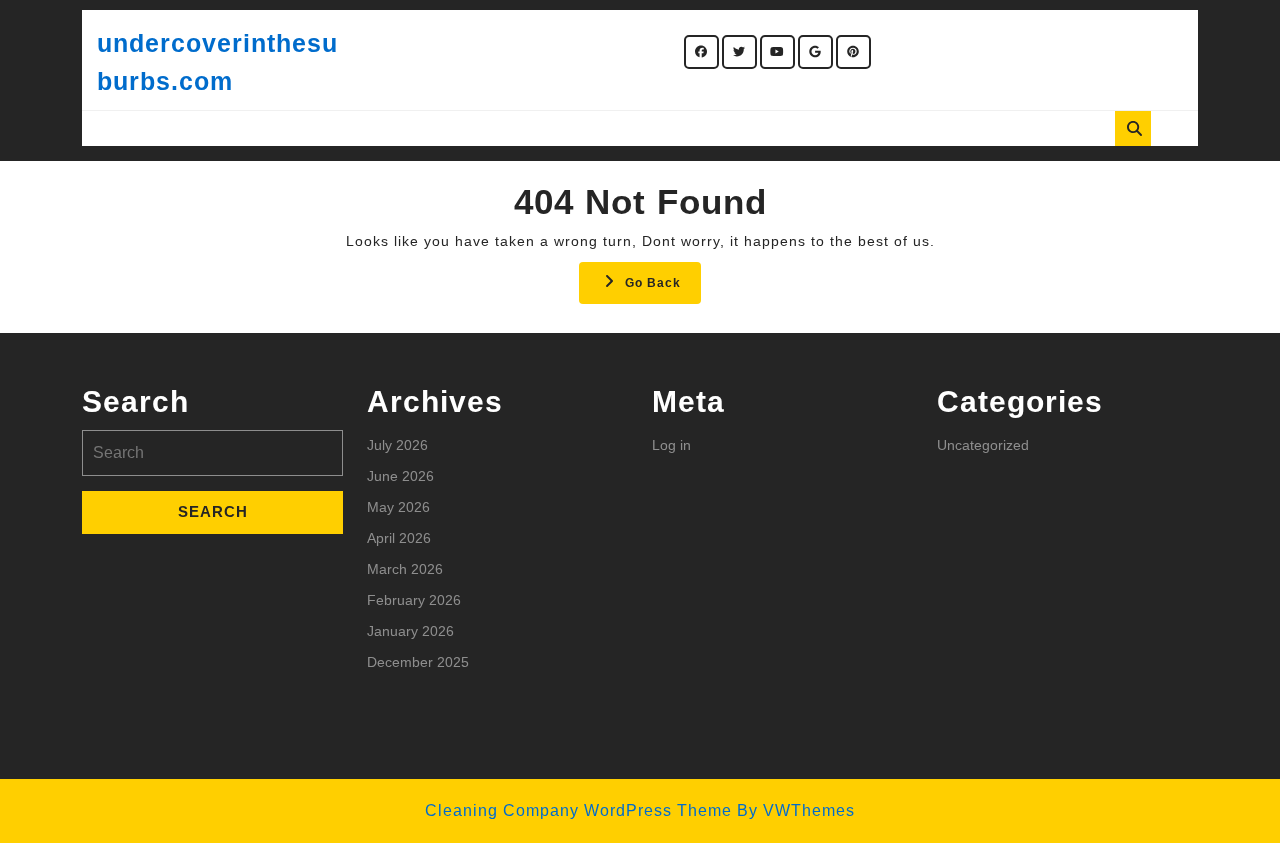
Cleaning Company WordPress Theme (578, 810)
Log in (671, 445)
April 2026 (399, 538)
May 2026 (398, 507)
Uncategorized (983, 445)
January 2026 (410, 631)
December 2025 (418, 662)
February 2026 (414, 600)
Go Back (663, 288)
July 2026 (397, 445)
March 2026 (405, 569)
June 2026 (400, 476)
